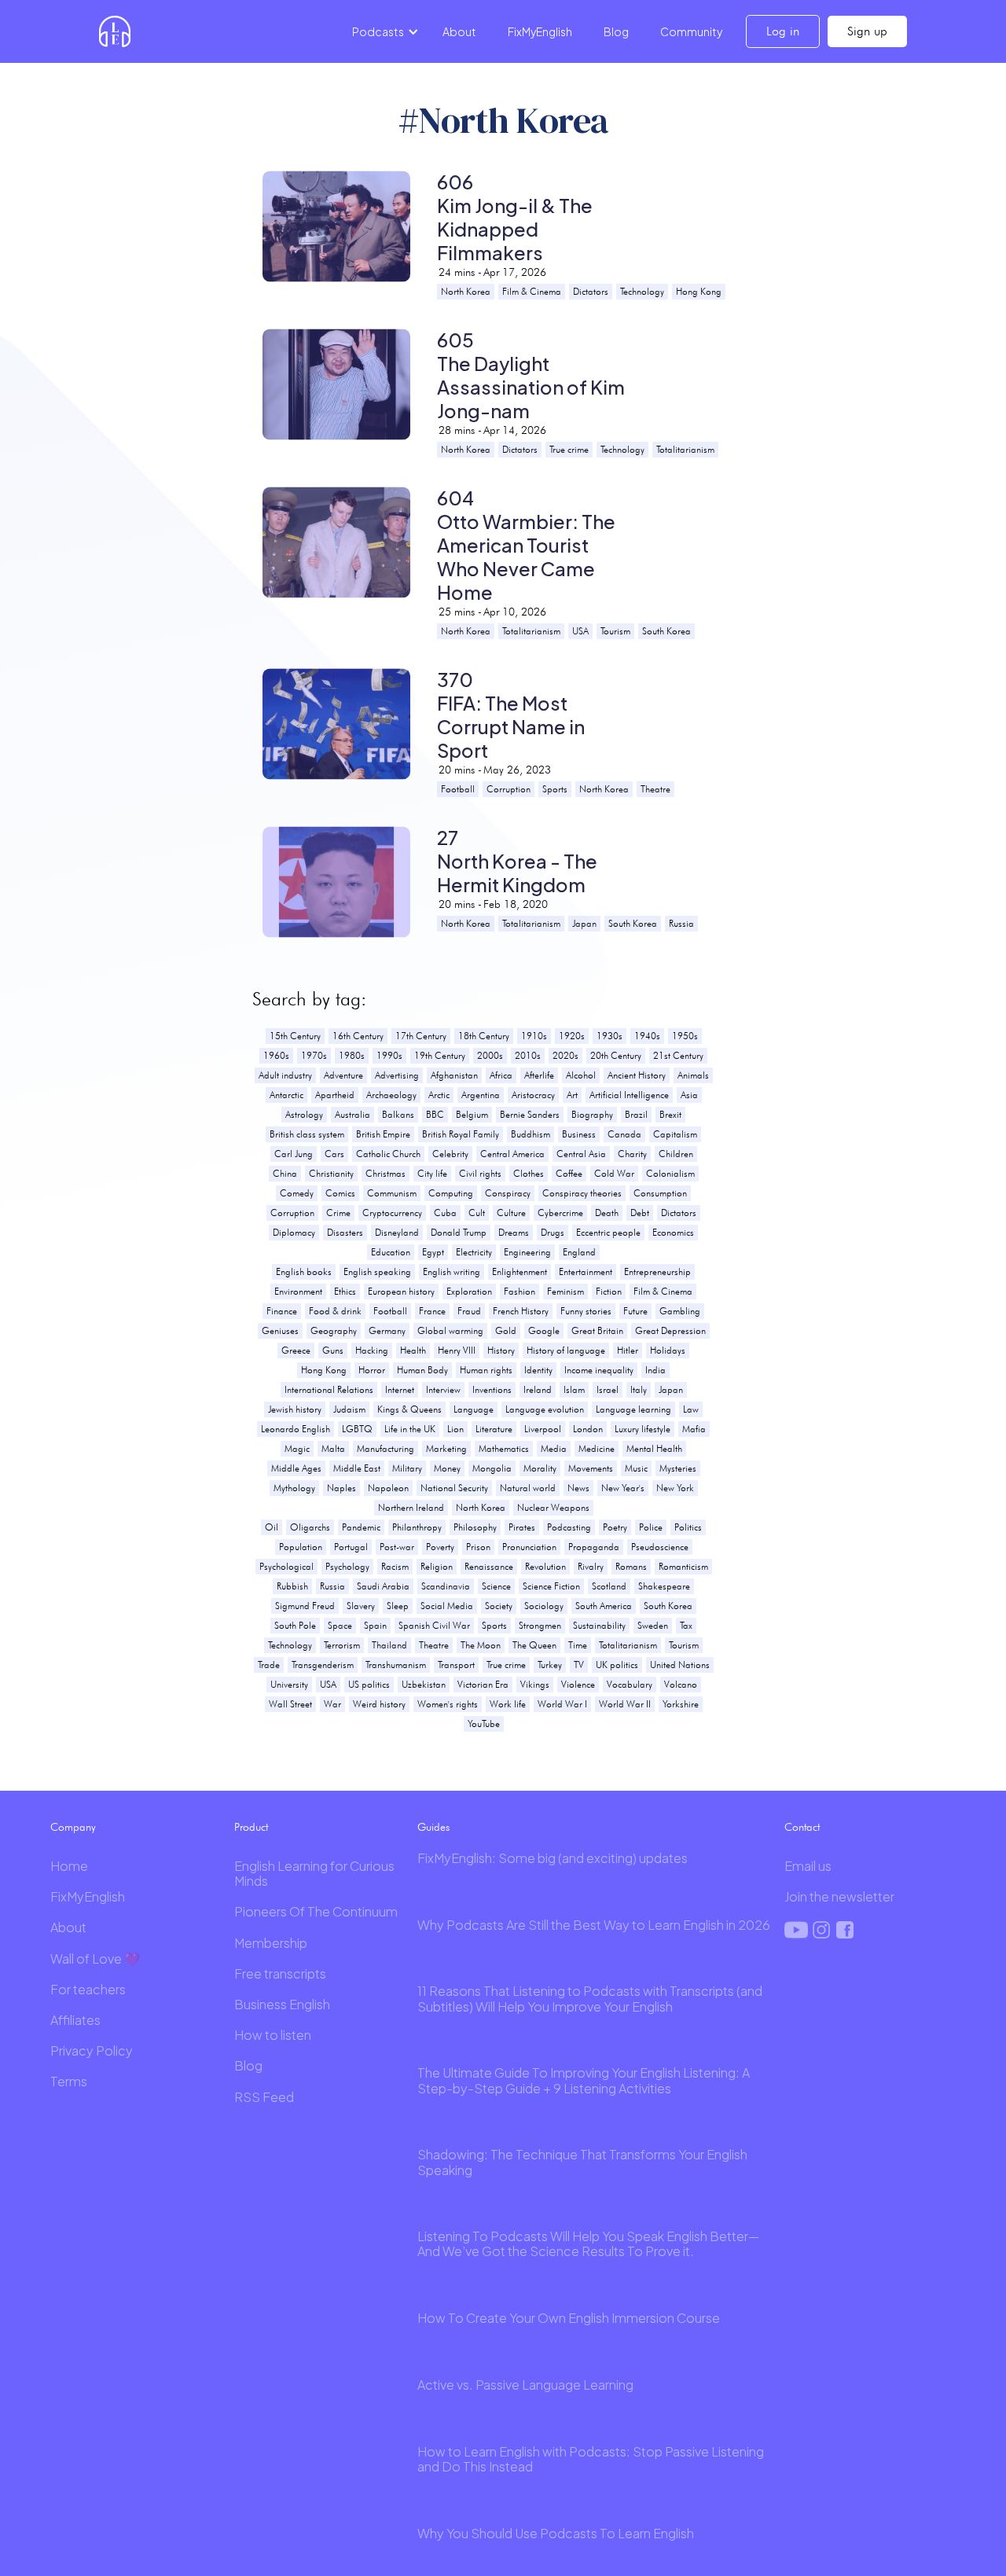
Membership (271, 1943)
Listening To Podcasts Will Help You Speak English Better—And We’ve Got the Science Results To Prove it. (588, 2243)
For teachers (88, 1989)
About (459, 31)
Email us (808, 1866)
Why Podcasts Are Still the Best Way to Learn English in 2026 (594, 1925)
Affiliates (75, 2020)
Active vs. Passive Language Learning (525, 2385)
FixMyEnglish (540, 31)
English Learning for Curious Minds (314, 1873)
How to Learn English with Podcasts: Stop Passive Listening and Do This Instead (591, 2459)
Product (251, 1827)
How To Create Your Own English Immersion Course (569, 2318)
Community (691, 31)
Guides (433, 1827)
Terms (69, 2081)
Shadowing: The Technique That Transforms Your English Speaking (582, 2162)
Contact (802, 1827)
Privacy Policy (92, 2051)
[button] (383, 31)
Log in (783, 31)
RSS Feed (264, 2097)
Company (73, 1827)
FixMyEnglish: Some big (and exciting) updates (553, 1858)
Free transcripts (280, 1973)
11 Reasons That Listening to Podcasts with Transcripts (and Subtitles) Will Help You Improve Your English (590, 1998)
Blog (616, 31)
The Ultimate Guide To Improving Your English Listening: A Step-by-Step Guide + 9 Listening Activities (584, 2080)
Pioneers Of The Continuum (316, 1911)
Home (69, 1866)
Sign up (867, 31)
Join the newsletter (839, 1896)
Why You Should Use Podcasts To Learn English (556, 2533)
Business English (282, 2004)
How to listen (273, 2035)
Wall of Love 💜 (95, 1959)
